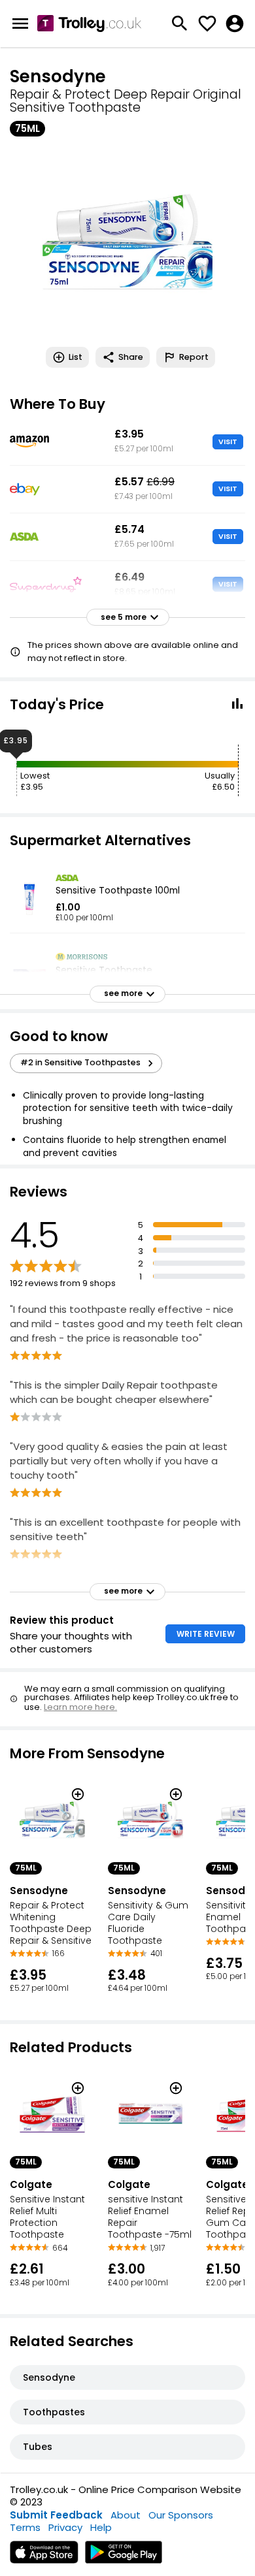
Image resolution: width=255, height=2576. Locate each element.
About (126, 2515)
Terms (25, 2527)
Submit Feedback (56, 2515)
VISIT (228, 442)
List (76, 357)
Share (131, 357)
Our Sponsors (181, 2515)
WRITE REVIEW (206, 1634)
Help (101, 2527)
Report (194, 357)
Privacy (65, 2527)
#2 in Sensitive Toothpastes (80, 1062)
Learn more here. (80, 1707)
